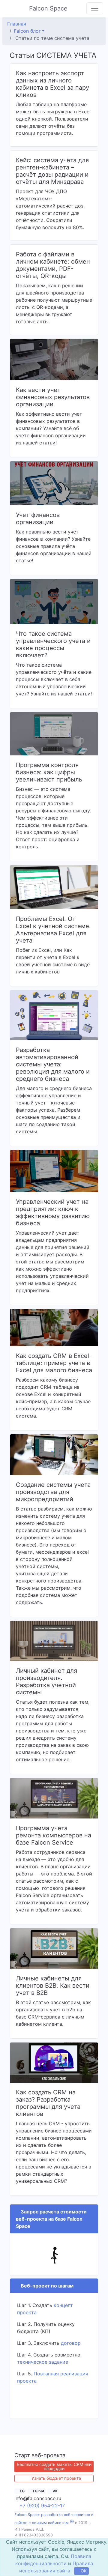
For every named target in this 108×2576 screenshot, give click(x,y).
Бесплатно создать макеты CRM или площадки (54, 2466)
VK (58, 2491)
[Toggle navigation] (95, 8)
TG (22, 2491)
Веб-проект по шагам (46, 2286)
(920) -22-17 (43, 2505)
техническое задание (43, 2362)
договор (71, 2343)
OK (84, 2571)
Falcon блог (27, 31)
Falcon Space (49, 8)
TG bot (40, 2491)
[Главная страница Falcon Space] (10, 8)
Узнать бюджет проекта (56, 2478)
